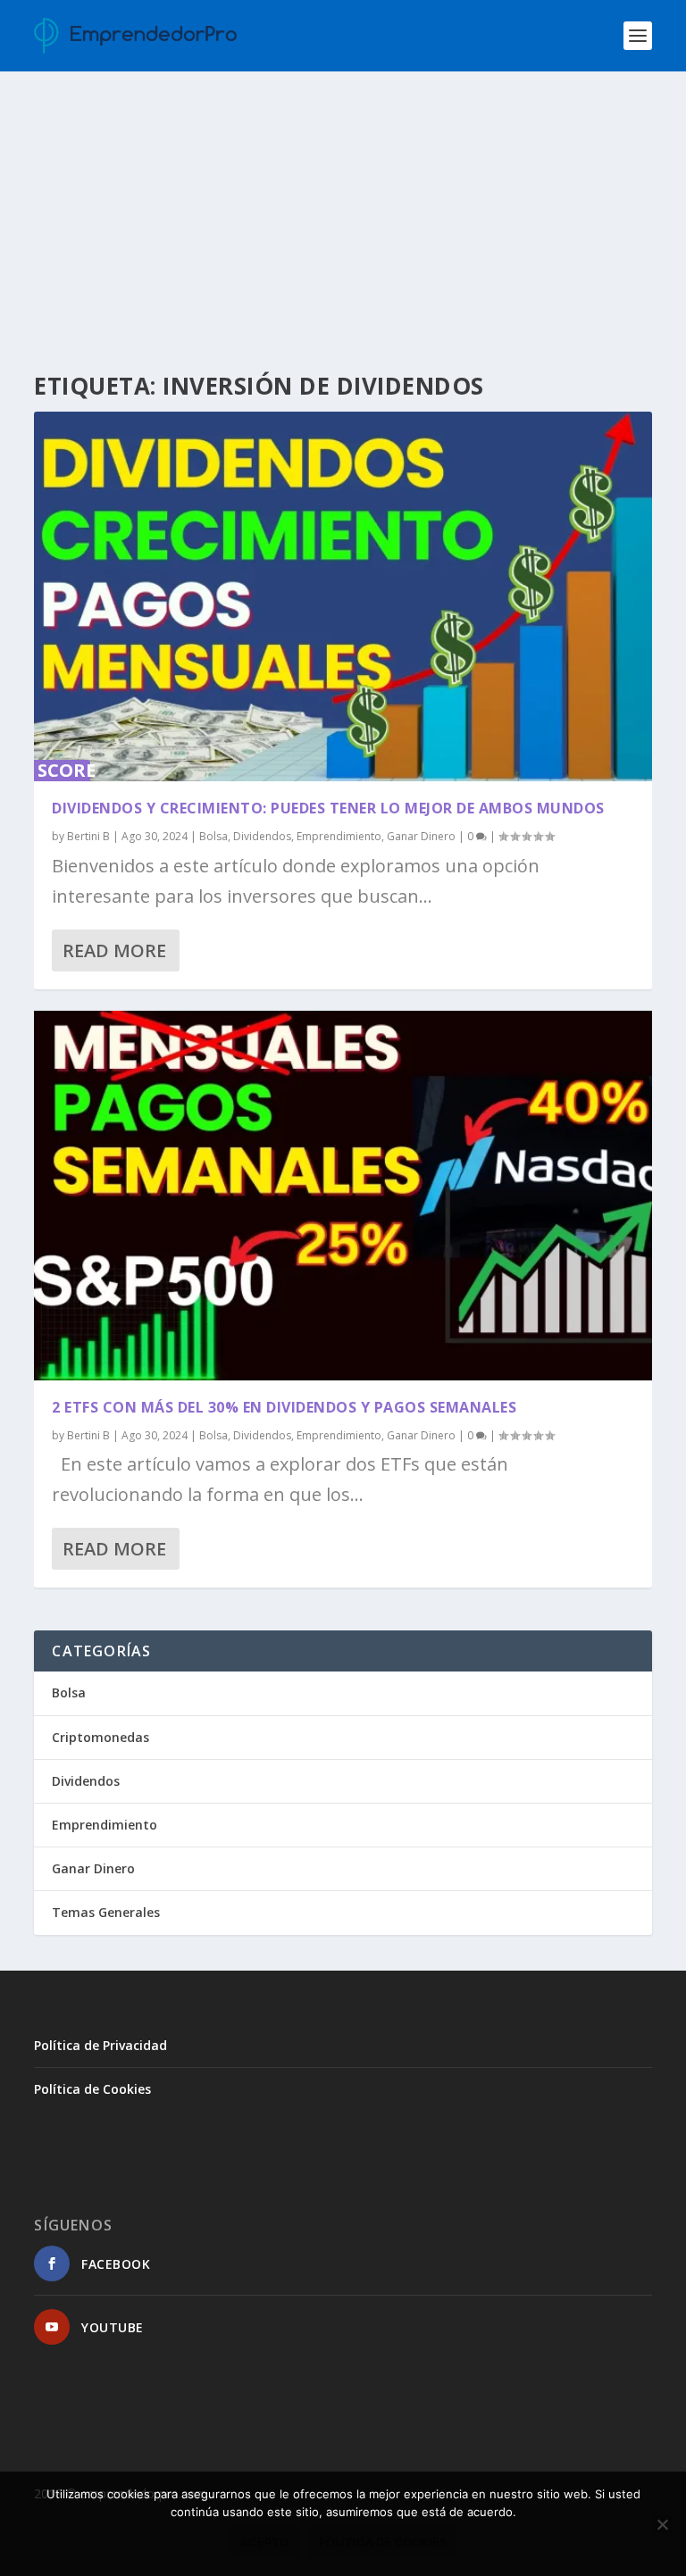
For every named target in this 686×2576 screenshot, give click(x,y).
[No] (662, 2524)
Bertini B (88, 836)
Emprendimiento (339, 836)
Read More (114, 950)
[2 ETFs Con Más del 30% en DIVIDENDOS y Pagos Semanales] (343, 1196)
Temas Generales (106, 1912)
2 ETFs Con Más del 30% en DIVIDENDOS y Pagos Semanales (284, 1407)
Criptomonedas (100, 1737)
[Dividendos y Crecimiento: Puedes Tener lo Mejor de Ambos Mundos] (343, 596)
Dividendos (262, 836)
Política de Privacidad (100, 2045)
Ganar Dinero (421, 836)
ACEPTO (264, 2542)
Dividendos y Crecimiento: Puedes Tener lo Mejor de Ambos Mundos (328, 808)
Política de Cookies (92, 2089)
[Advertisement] (343, 205)
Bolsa (213, 836)
